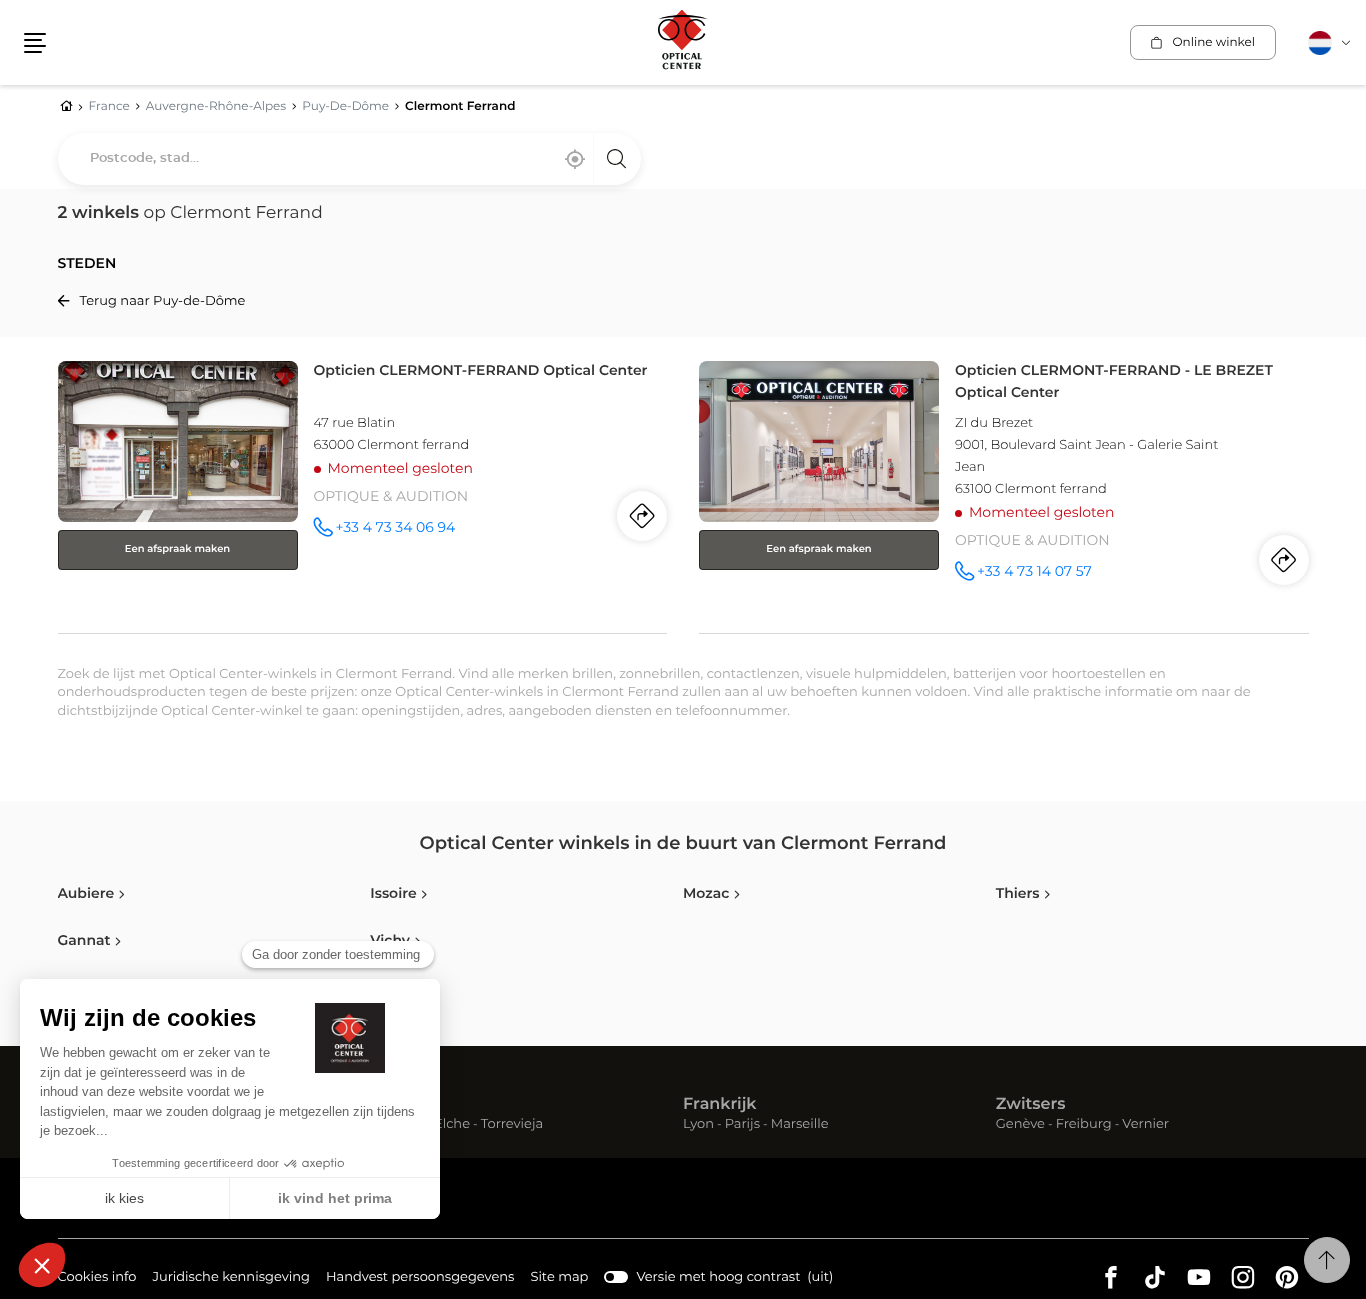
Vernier (1145, 1125)
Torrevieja (512, 1125)
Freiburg (1084, 1125)
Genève (1020, 1125)
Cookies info (97, 1280)
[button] (35, 43)
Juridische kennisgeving (231, 1280)
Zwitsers (1031, 1105)
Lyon (698, 1125)
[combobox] (349, 159)
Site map (559, 1277)
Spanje (398, 1105)
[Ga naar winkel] (363, 493)
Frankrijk (720, 1105)
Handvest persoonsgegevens (420, 1280)
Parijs (742, 1125)
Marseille (800, 1125)
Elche (452, 1125)
